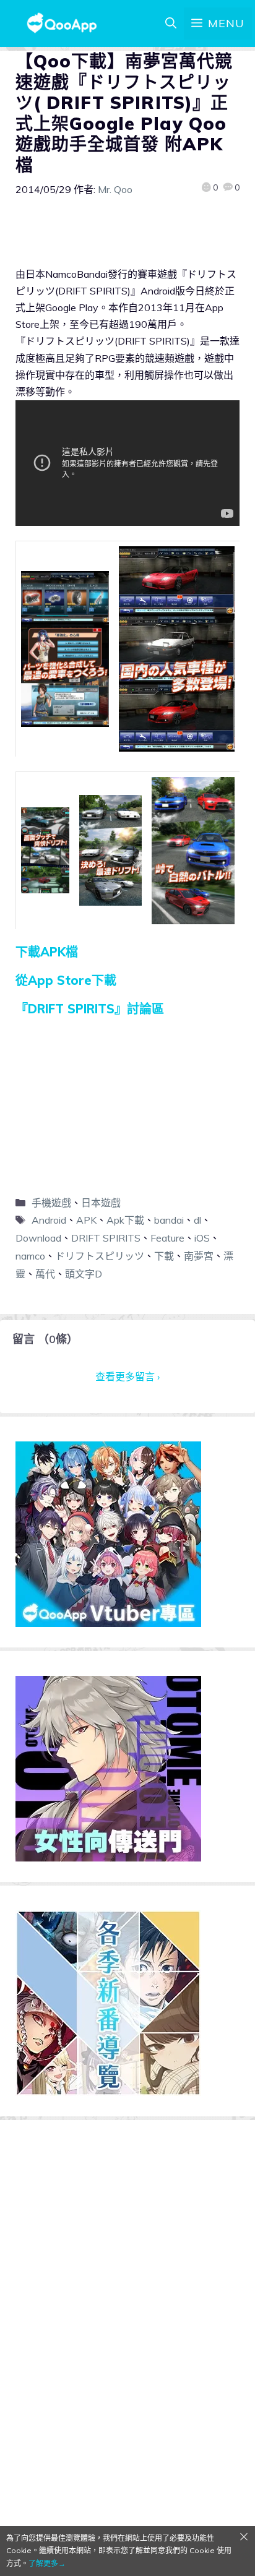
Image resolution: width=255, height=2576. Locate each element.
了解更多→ (47, 2563)
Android (49, 1220)
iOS (202, 1238)
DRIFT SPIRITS (106, 1238)
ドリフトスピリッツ (100, 1256)
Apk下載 (125, 1220)
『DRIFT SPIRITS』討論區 (90, 1009)
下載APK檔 (47, 952)
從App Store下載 (66, 980)
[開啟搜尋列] (171, 24)
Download (38, 1238)
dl (197, 1220)
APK (86, 1220)
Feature (167, 1238)
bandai (169, 1220)
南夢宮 (199, 1256)
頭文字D (84, 1274)
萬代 (45, 1274)
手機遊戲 (51, 1203)
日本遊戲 (101, 1203)
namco (30, 1256)
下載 (164, 1256)
